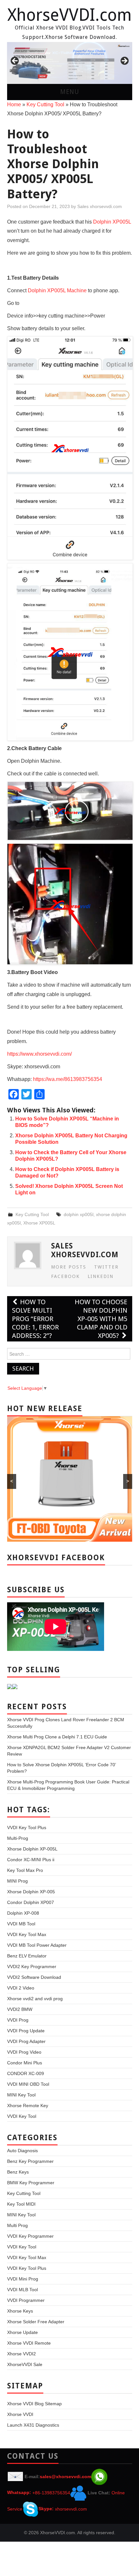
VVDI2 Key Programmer (32, 1967)
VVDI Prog (18, 2020)
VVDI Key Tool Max (27, 1934)
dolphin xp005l (79, 1214)
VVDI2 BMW (20, 2009)
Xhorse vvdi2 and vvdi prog (35, 1999)
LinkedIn (101, 1276)
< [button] (15, 61)
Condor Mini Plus (25, 2063)
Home (14, 104)
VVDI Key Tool (22, 2116)
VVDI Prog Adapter (26, 2041)
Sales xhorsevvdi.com (100, 206)
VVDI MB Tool (21, 1924)
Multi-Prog (18, 1838)
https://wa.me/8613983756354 (68, 1079)
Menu (70, 92)
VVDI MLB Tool (22, 2290)
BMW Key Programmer (31, 2183)
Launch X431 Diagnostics (33, 2425)
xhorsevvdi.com (71, 2509)
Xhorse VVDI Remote (29, 2343)
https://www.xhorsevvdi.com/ (39, 1054)
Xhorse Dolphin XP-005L (32, 1849)
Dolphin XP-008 (23, 1913)
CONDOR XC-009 (26, 2073)
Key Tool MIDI (21, 2204)
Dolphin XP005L (112, 222)
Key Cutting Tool (45, 104)
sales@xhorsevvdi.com (65, 2476)
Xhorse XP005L (39, 1223)
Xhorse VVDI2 (21, 2354)
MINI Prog (17, 1881)
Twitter (106, 1267)
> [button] (124, 61)
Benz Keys (18, 2172)
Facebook (65, 1276)
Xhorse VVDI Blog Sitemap (34, 2404)
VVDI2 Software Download (34, 1977)
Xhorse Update (22, 2332)
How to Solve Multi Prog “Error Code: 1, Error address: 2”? (35, 1319)
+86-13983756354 (51, 2492)
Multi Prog (17, 2225)
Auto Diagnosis (22, 2151)
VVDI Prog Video (24, 2052)
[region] (70, 63)
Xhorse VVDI (20, 2414)
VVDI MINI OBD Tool (28, 2084)
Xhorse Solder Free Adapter (36, 2322)
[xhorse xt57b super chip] (70, 63)
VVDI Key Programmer (30, 2236)
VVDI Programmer (26, 2300)
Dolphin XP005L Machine (57, 290)
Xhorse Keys (20, 2311)
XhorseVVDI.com (69, 15)
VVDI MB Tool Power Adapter (37, 1945)
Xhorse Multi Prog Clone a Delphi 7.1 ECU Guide (57, 1737)
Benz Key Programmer (30, 2161)
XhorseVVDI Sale (25, 2364)
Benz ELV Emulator (27, 1956)
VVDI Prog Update (26, 2031)
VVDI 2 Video (21, 1988)
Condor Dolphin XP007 (31, 1902)
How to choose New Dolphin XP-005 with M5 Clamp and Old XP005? (101, 1319)
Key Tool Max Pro (25, 1870)
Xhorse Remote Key (28, 2106)
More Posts (69, 1267)
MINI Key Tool (21, 2095)
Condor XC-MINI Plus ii (31, 1860)
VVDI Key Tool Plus (27, 1828)
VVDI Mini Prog (23, 2279)
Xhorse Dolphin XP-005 (31, 1892)
